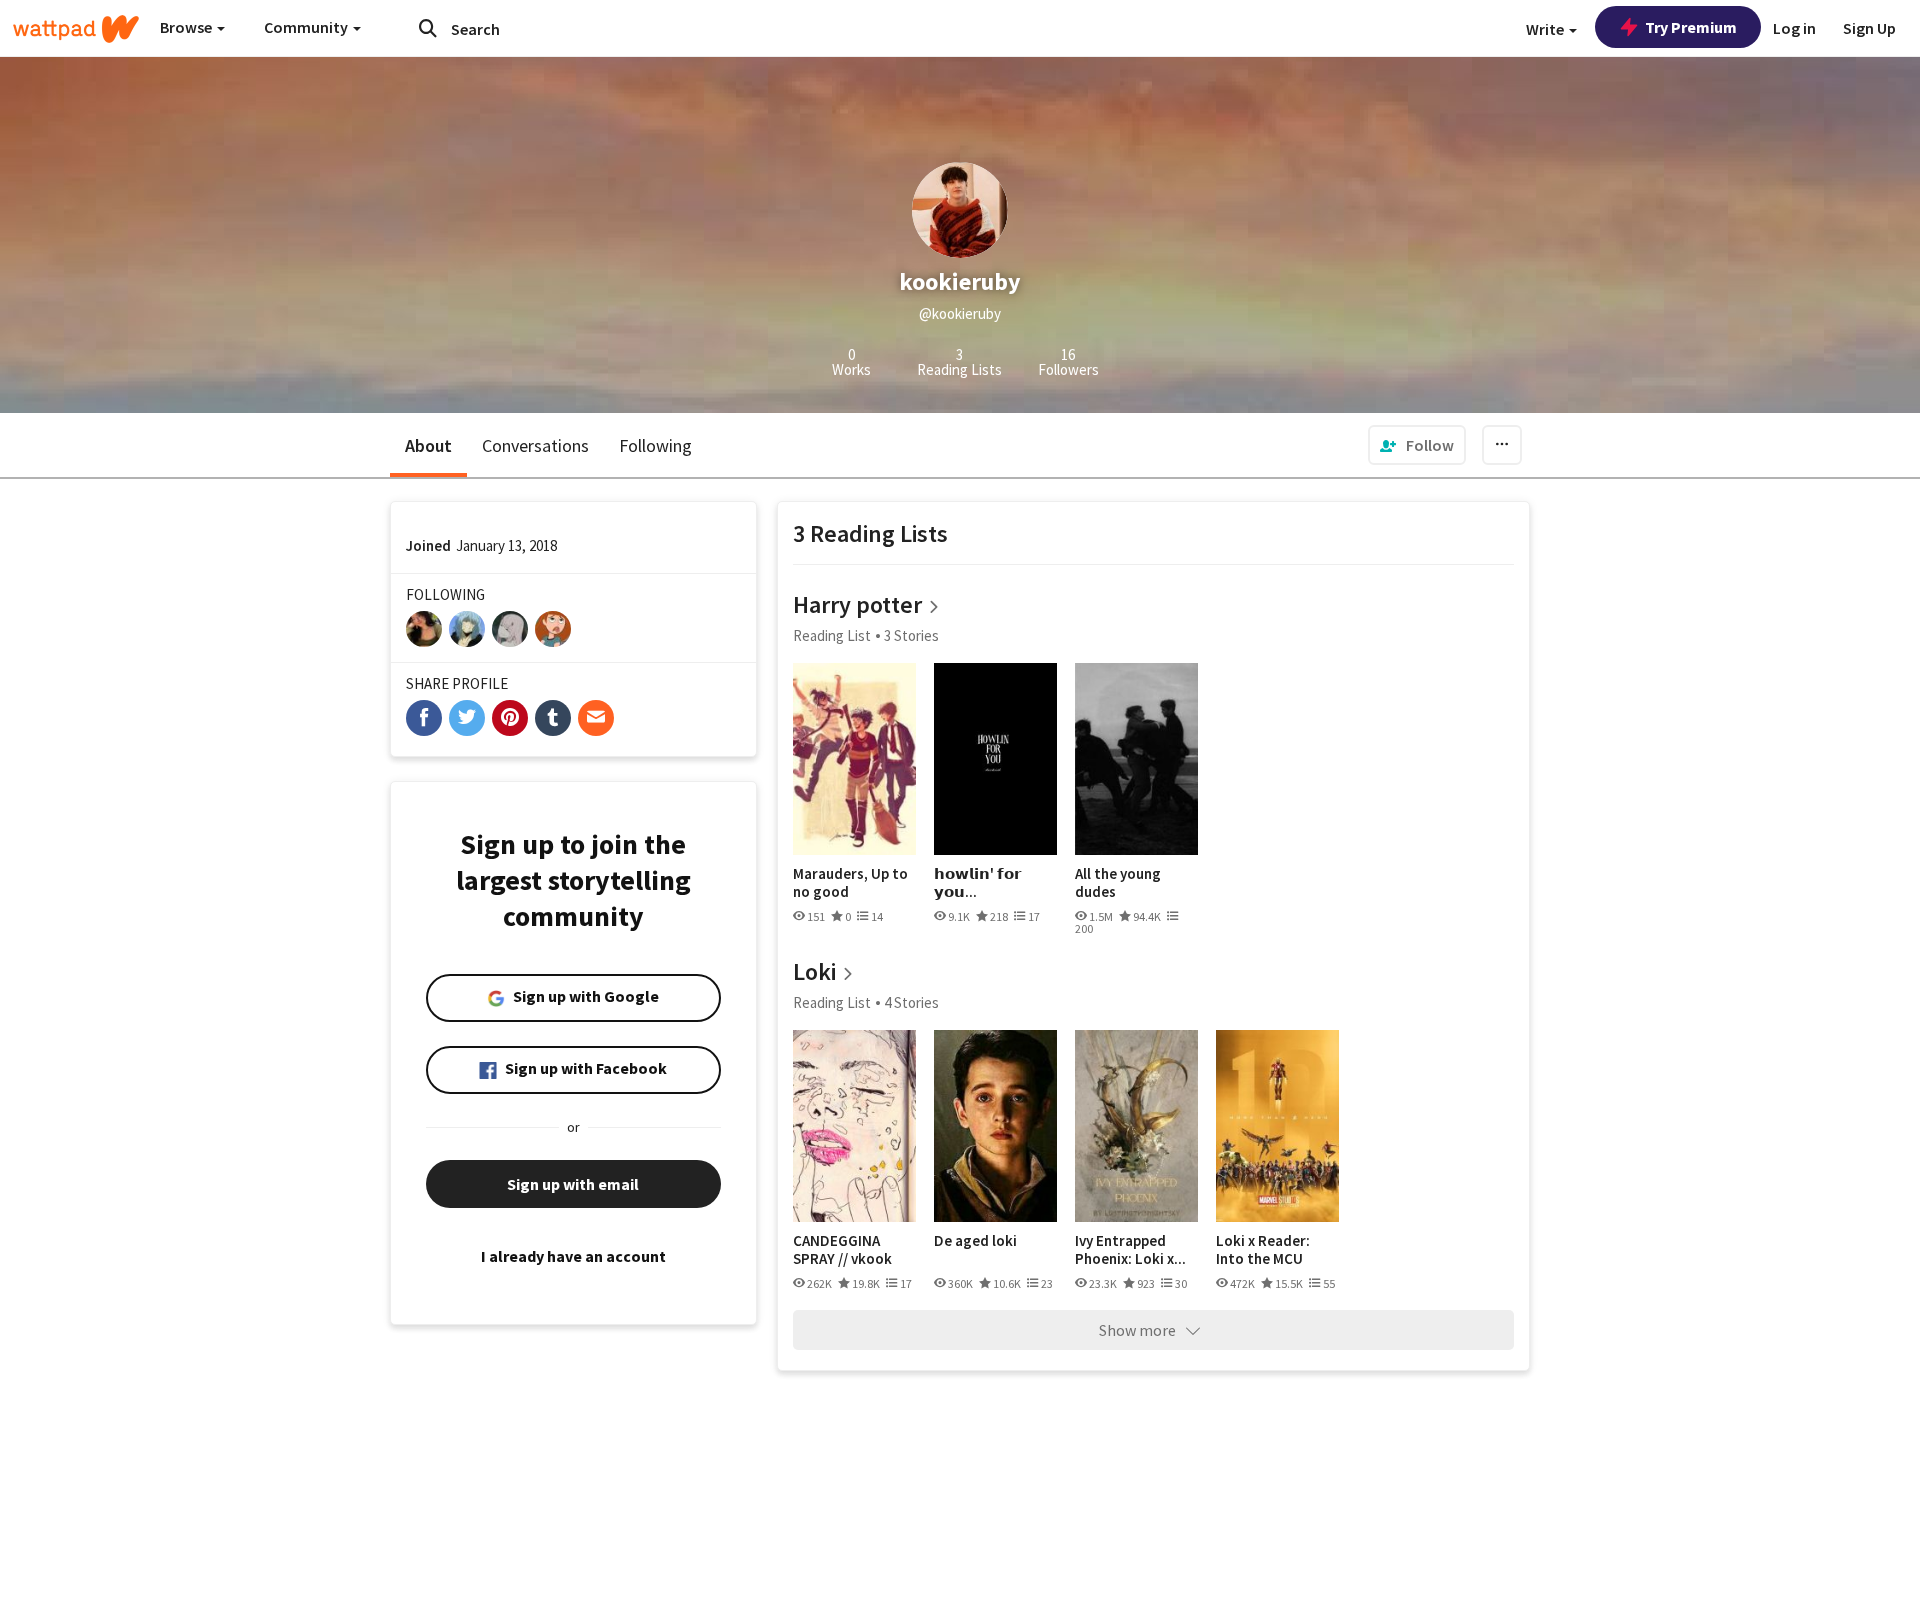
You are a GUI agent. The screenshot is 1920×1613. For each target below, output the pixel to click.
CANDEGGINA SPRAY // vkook (842, 1249)
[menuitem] (1417, 445)
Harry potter (857, 604)
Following (655, 445)
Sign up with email (573, 1184)
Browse (187, 27)
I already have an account (573, 1256)
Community (307, 27)
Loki (814, 971)
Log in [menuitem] (1794, 28)
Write (1546, 29)
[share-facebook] (424, 718)
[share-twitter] (467, 718)
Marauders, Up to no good (850, 882)
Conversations (535, 445)
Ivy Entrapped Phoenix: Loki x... (1130, 1249)
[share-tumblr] (553, 718)
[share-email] (596, 718)
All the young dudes (1118, 882)
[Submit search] (428, 28)
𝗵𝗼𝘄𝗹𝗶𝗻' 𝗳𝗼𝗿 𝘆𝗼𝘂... (977, 882)
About (428, 445)
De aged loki (975, 1241)
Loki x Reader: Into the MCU (1263, 1249)
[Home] (76, 29)
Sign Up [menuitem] (1869, 28)
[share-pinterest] (510, 718)
